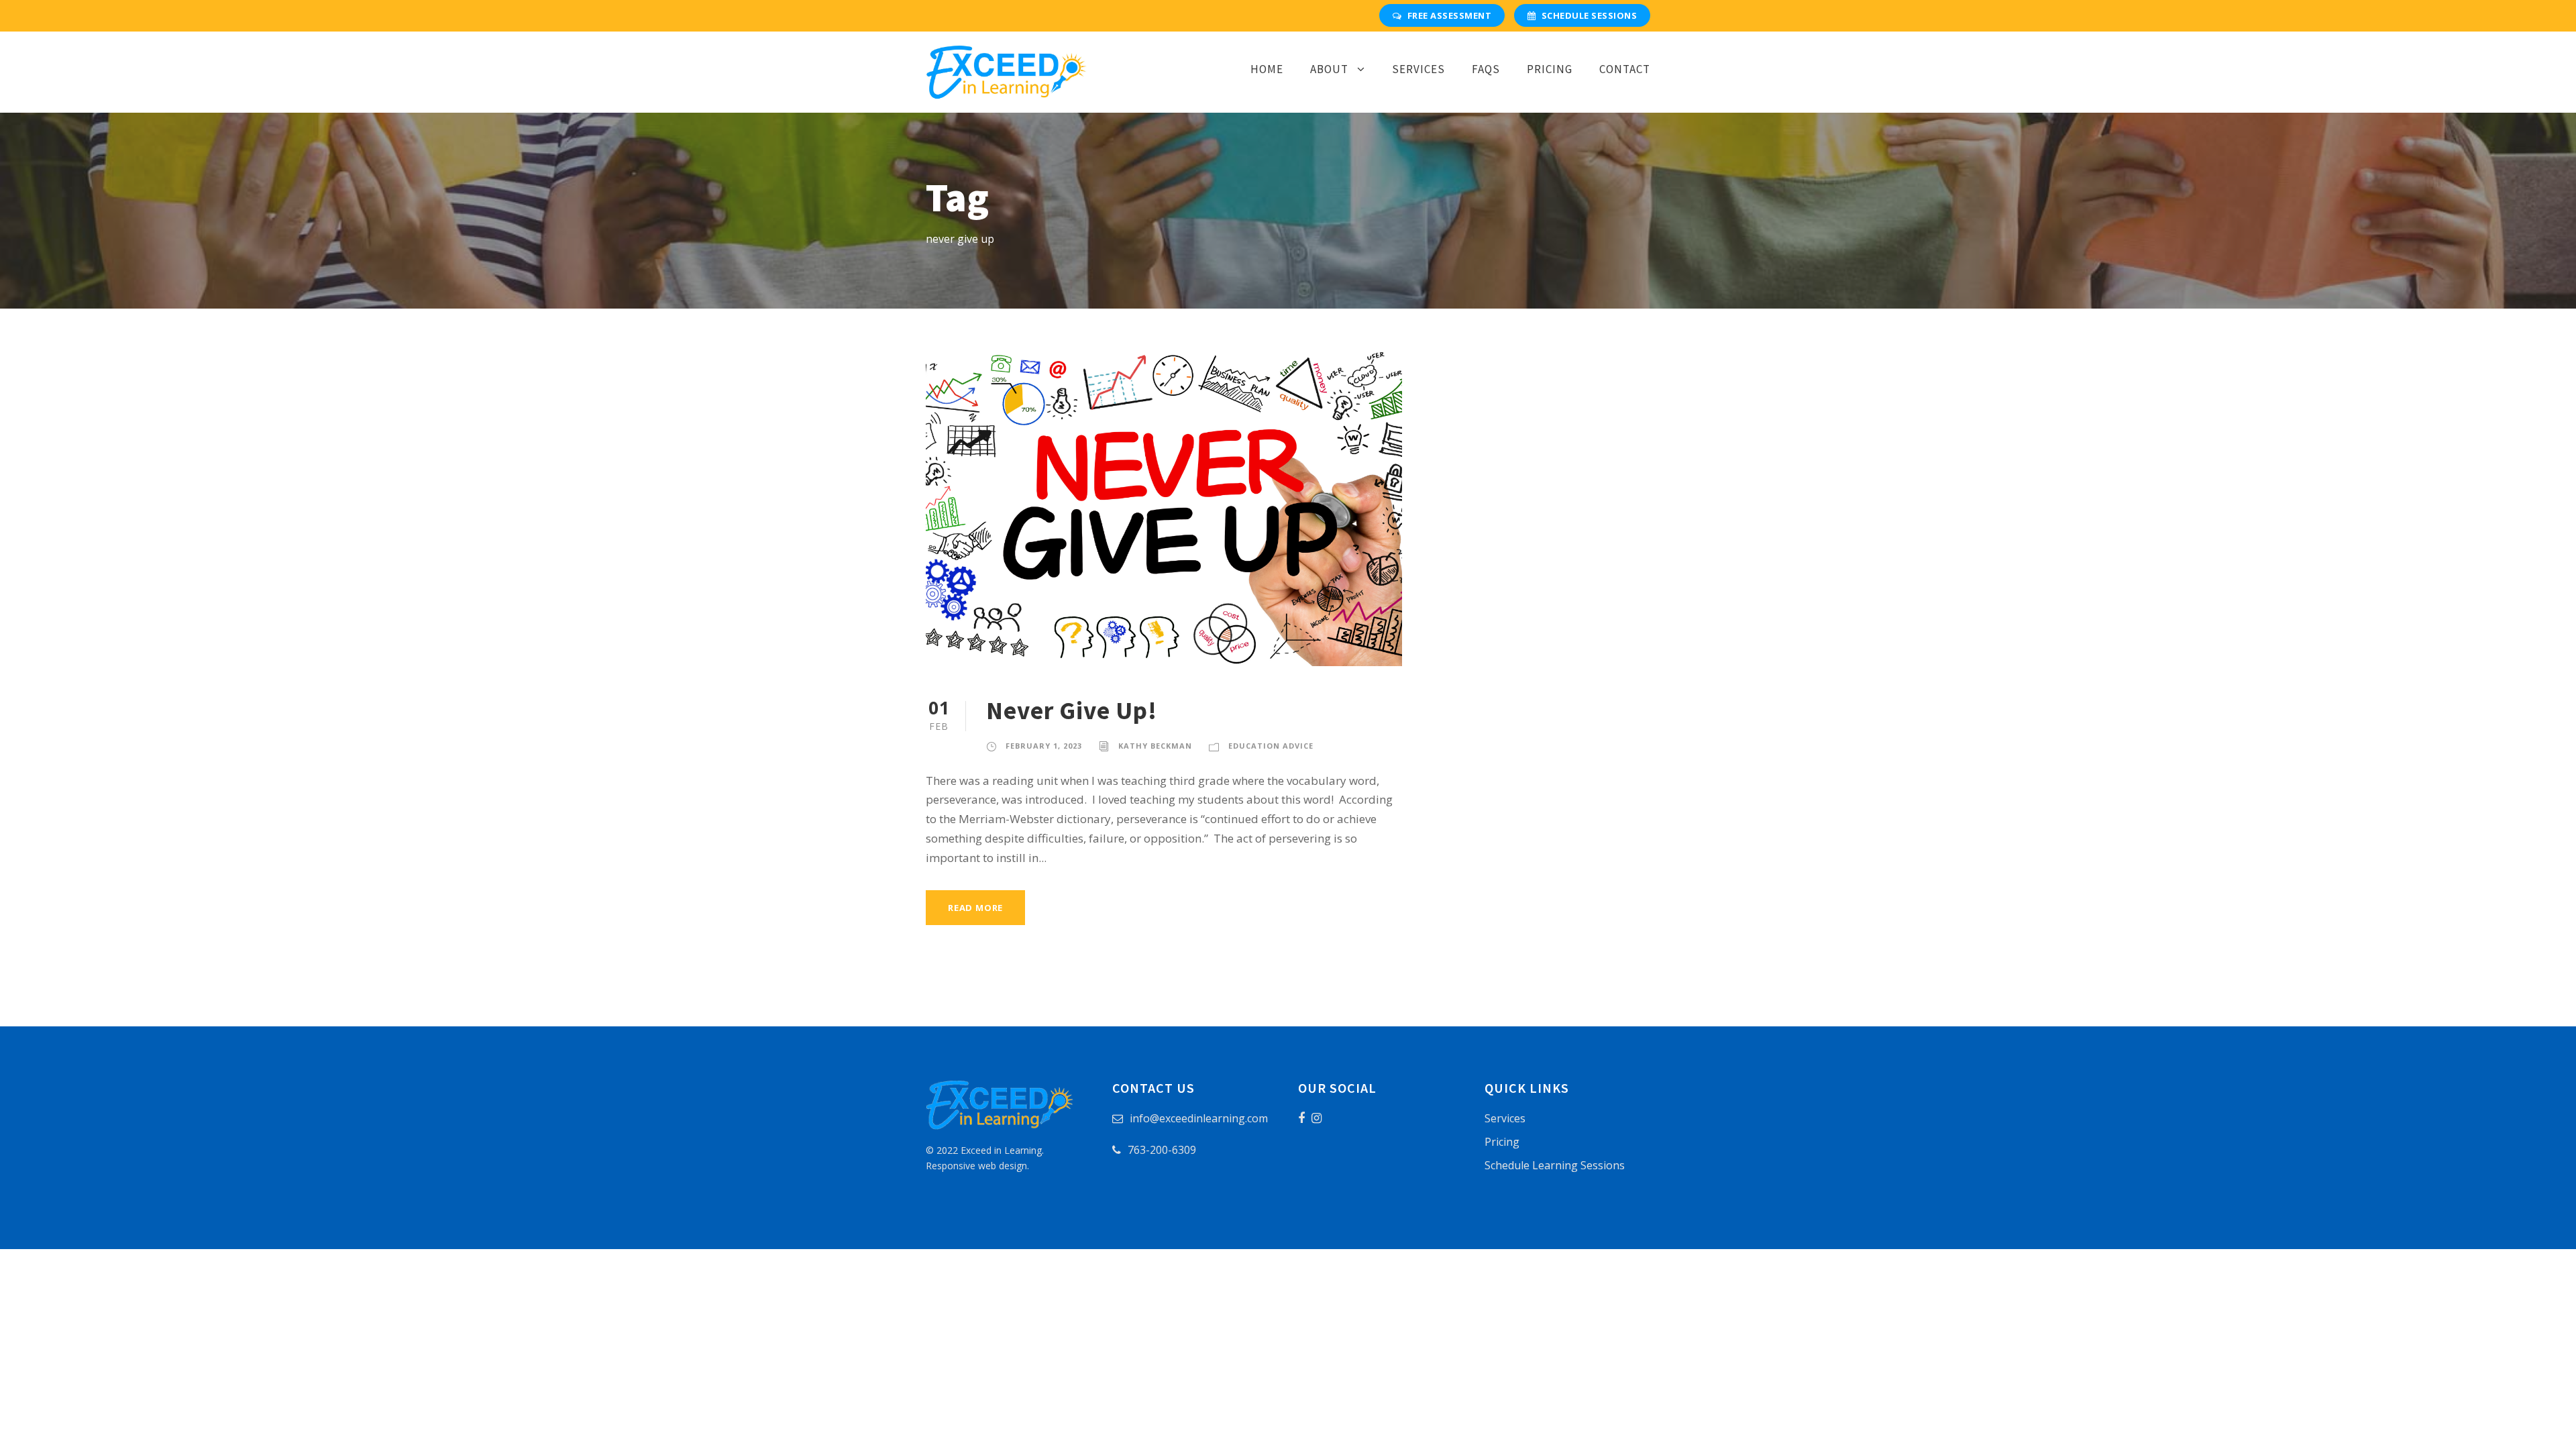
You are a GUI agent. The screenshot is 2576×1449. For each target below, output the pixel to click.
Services (1418, 69)
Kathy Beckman (1155, 746)
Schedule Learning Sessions (1555, 1165)
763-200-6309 (1162, 1150)
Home (1267, 69)
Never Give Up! (1072, 710)
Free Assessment (1450, 15)
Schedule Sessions (1590, 15)
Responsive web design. (977, 1166)
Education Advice (1271, 746)
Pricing (1550, 69)
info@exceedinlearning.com (1199, 1118)
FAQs (1486, 69)
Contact (1625, 69)
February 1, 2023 (1044, 746)
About (1329, 69)
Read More (975, 908)
